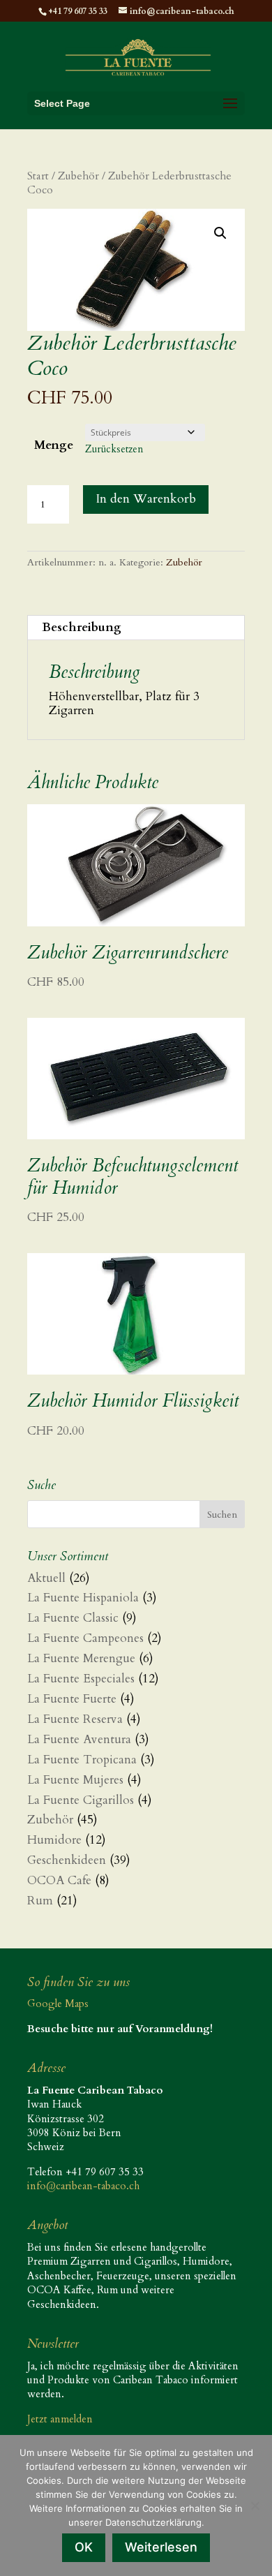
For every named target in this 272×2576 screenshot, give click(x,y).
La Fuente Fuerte (72, 1699)
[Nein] (255, 2505)
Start (38, 176)
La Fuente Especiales (81, 1679)
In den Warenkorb (146, 499)
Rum (40, 1901)
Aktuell (46, 1578)
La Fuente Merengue (81, 1658)
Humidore (54, 1840)
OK (84, 2547)
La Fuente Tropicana (82, 1760)
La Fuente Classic (73, 1618)
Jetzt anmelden (60, 2419)
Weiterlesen (161, 2547)
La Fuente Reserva (75, 1719)
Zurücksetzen (114, 449)
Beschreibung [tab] (82, 627)
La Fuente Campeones (85, 1638)
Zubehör (78, 176)
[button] (220, 233)
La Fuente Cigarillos (81, 1800)
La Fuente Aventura (79, 1739)
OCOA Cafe (59, 1880)
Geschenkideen (67, 1860)
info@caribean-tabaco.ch (83, 2186)
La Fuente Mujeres (75, 1780)
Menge (54, 445)
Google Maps (58, 2004)
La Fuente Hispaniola (83, 1598)
